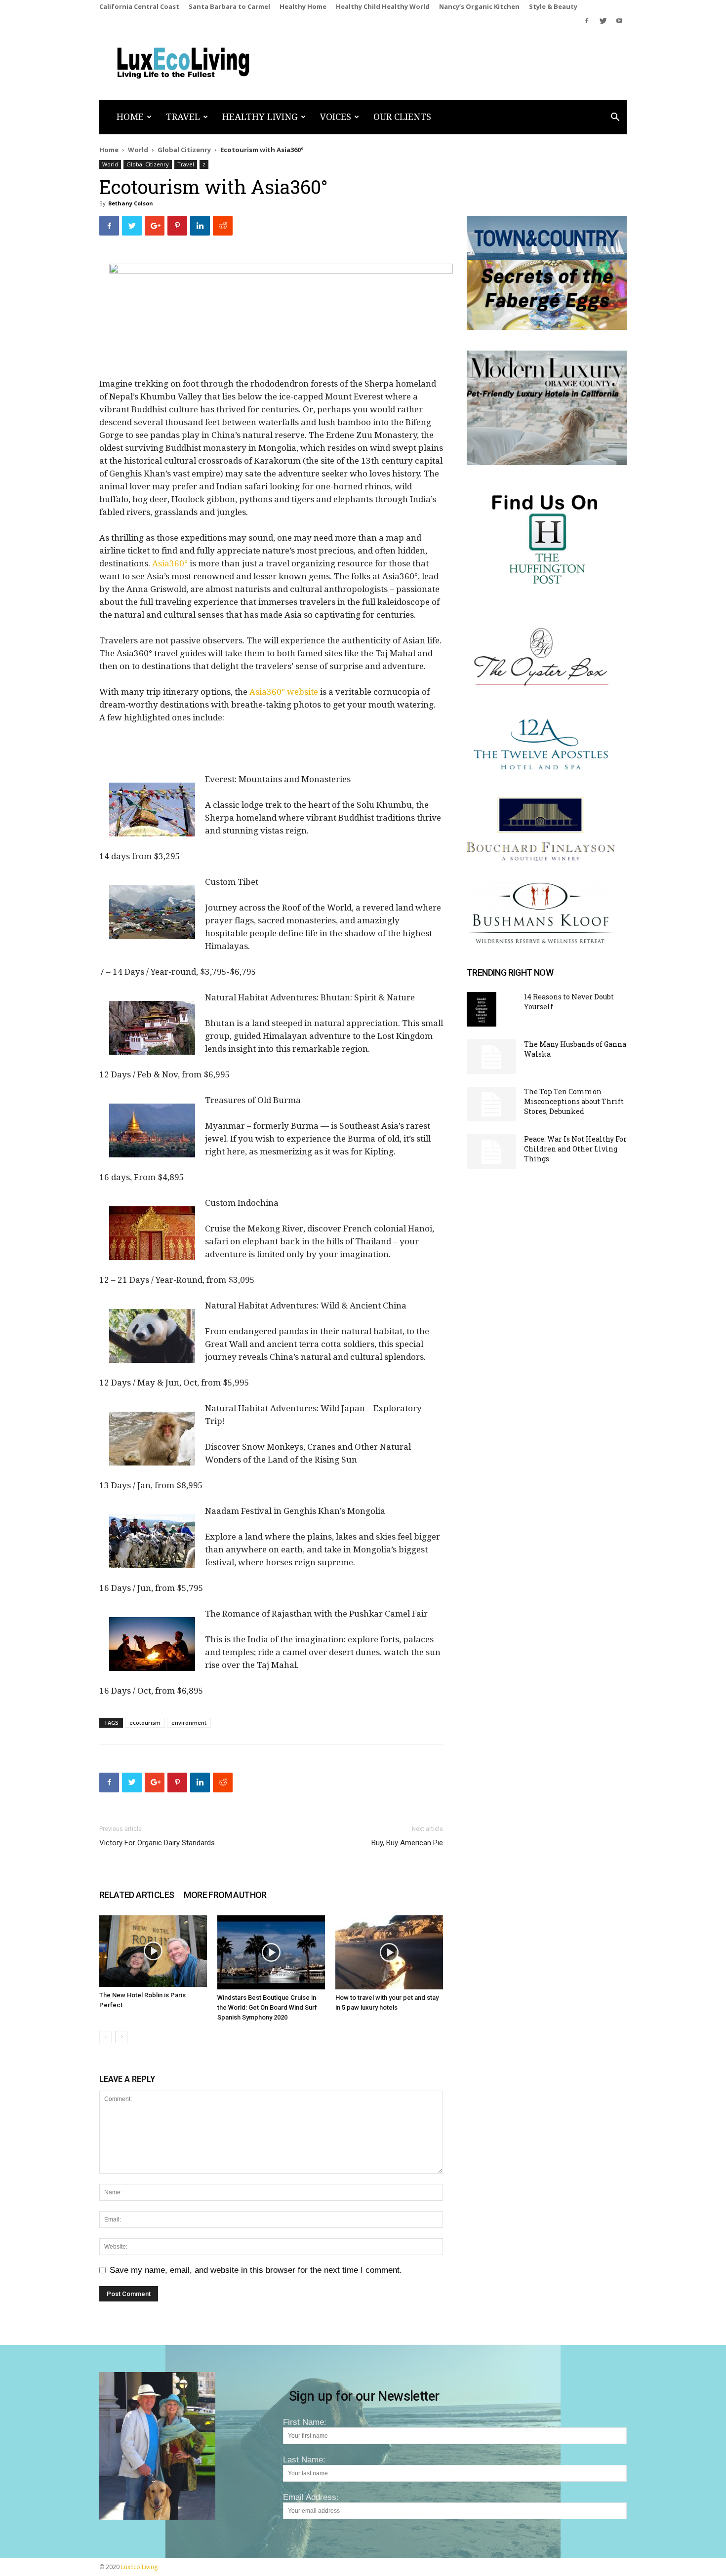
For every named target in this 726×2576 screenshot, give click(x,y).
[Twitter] (603, 21)
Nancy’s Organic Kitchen (479, 6)
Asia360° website (284, 692)
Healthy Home (303, 6)
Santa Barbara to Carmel (229, 6)
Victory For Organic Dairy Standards (157, 1843)
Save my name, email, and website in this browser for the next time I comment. (256, 2270)
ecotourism (145, 1723)
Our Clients (402, 117)
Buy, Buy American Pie (407, 1843)
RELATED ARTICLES (137, 1895)
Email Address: (311, 2497)
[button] (615, 118)
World (138, 150)
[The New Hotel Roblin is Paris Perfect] (153, 1951)
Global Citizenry (184, 150)
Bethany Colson (131, 203)
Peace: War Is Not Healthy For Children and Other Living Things (575, 1149)
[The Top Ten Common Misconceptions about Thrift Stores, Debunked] (491, 1104)
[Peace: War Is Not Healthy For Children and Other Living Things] (491, 1151)
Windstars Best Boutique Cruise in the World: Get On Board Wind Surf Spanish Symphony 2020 (267, 2007)
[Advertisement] (271, 753)
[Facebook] (587, 21)
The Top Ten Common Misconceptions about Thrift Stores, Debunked (574, 1101)
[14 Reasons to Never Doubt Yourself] (482, 1009)
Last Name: (304, 2460)
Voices (336, 117)
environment (189, 1723)
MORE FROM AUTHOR (225, 1895)
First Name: (305, 2422)
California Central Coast (139, 6)
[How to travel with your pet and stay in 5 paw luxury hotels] (389, 1952)
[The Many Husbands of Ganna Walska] (491, 1057)
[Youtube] (619, 21)
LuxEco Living (139, 2567)
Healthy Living (260, 117)
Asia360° (170, 563)
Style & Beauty (553, 6)
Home (130, 117)
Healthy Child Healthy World (383, 6)
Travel (183, 117)
